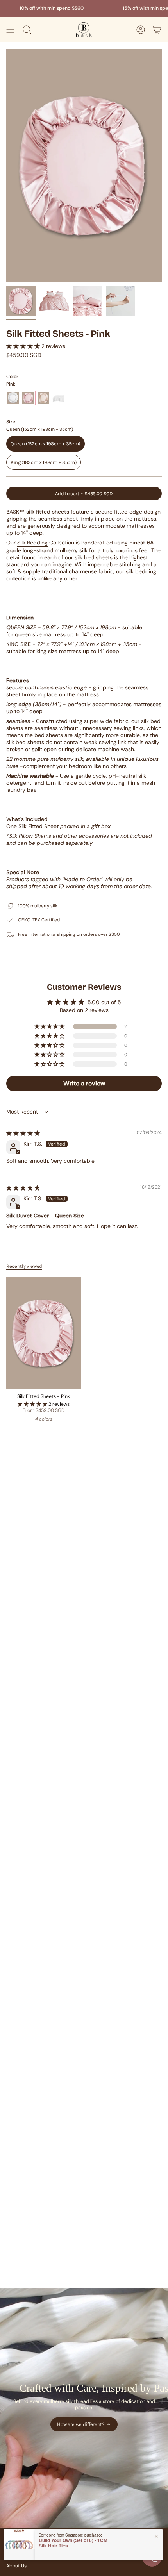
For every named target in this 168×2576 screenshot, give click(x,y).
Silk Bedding (32, 543)
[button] (24, 346)
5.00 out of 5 (104, 1002)
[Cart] (157, 30)
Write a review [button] (84, 1083)
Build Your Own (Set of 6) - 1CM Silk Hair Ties (73, 2543)
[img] (23, 1133)
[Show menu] (10, 30)
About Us (16, 2566)
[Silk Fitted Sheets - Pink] (44, 1333)
